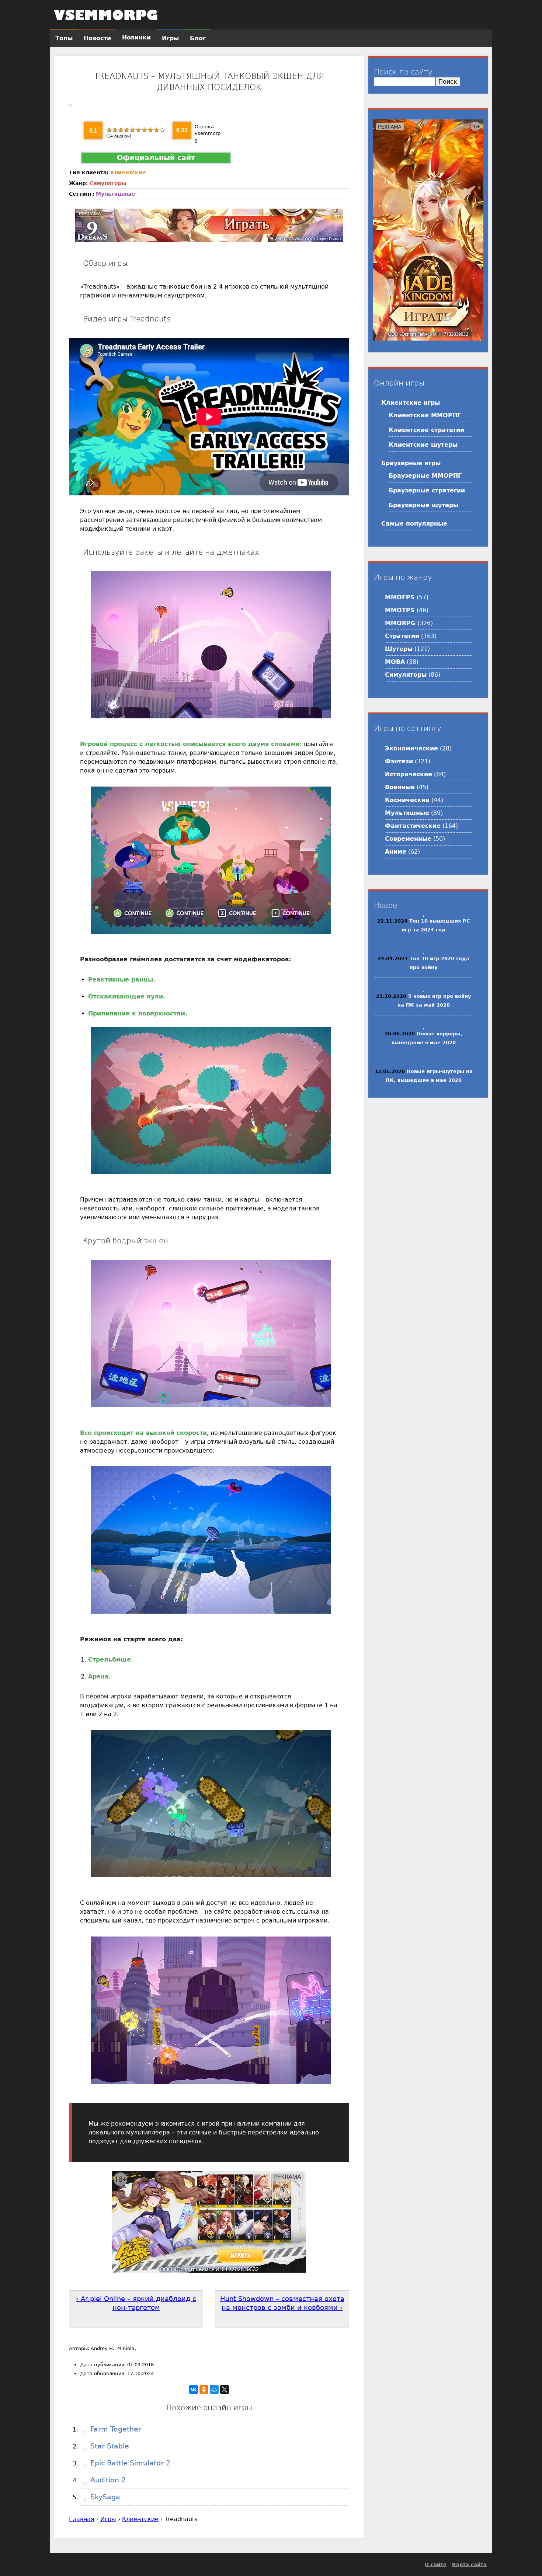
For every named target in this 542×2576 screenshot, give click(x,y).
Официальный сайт (156, 158)
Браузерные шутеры (423, 505)
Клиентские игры (411, 403)
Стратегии (402, 636)
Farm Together (115, 2429)
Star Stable (109, 2446)
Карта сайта (469, 2564)
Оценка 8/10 (150, 130)
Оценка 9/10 (156, 130)
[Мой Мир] (214, 2389)
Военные (400, 787)
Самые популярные (414, 524)
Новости (97, 38)
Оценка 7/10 (145, 130)
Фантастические (413, 826)
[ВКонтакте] (194, 2389)
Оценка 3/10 (121, 130)
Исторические (409, 774)
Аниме (396, 852)
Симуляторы (108, 183)
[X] (225, 2389)
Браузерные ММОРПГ (425, 476)
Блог (198, 38)
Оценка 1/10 (109, 130)
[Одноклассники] (204, 2389)
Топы (64, 38)
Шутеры (399, 649)
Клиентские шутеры (423, 445)
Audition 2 (107, 2480)
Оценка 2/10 (115, 130)
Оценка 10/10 (162, 130)
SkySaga (104, 2497)
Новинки (136, 37)
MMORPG (400, 623)
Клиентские (128, 172)
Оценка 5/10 (133, 130)
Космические (407, 800)
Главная (82, 2519)
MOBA (395, 662)
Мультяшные (116, 194)
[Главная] (106, 15)
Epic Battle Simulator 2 (129, 2463)
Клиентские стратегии (426, 430)
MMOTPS (400, 610)
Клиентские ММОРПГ (425, 415)
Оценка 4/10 (127, 130)
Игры (108, 2519)
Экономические (411, 748)
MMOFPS (400, 597)
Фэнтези (399, 761)
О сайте (436, 2564)
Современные (408, 839)
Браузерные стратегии (427, 490)
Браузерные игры (411, 463)
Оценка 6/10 (139, 130)
